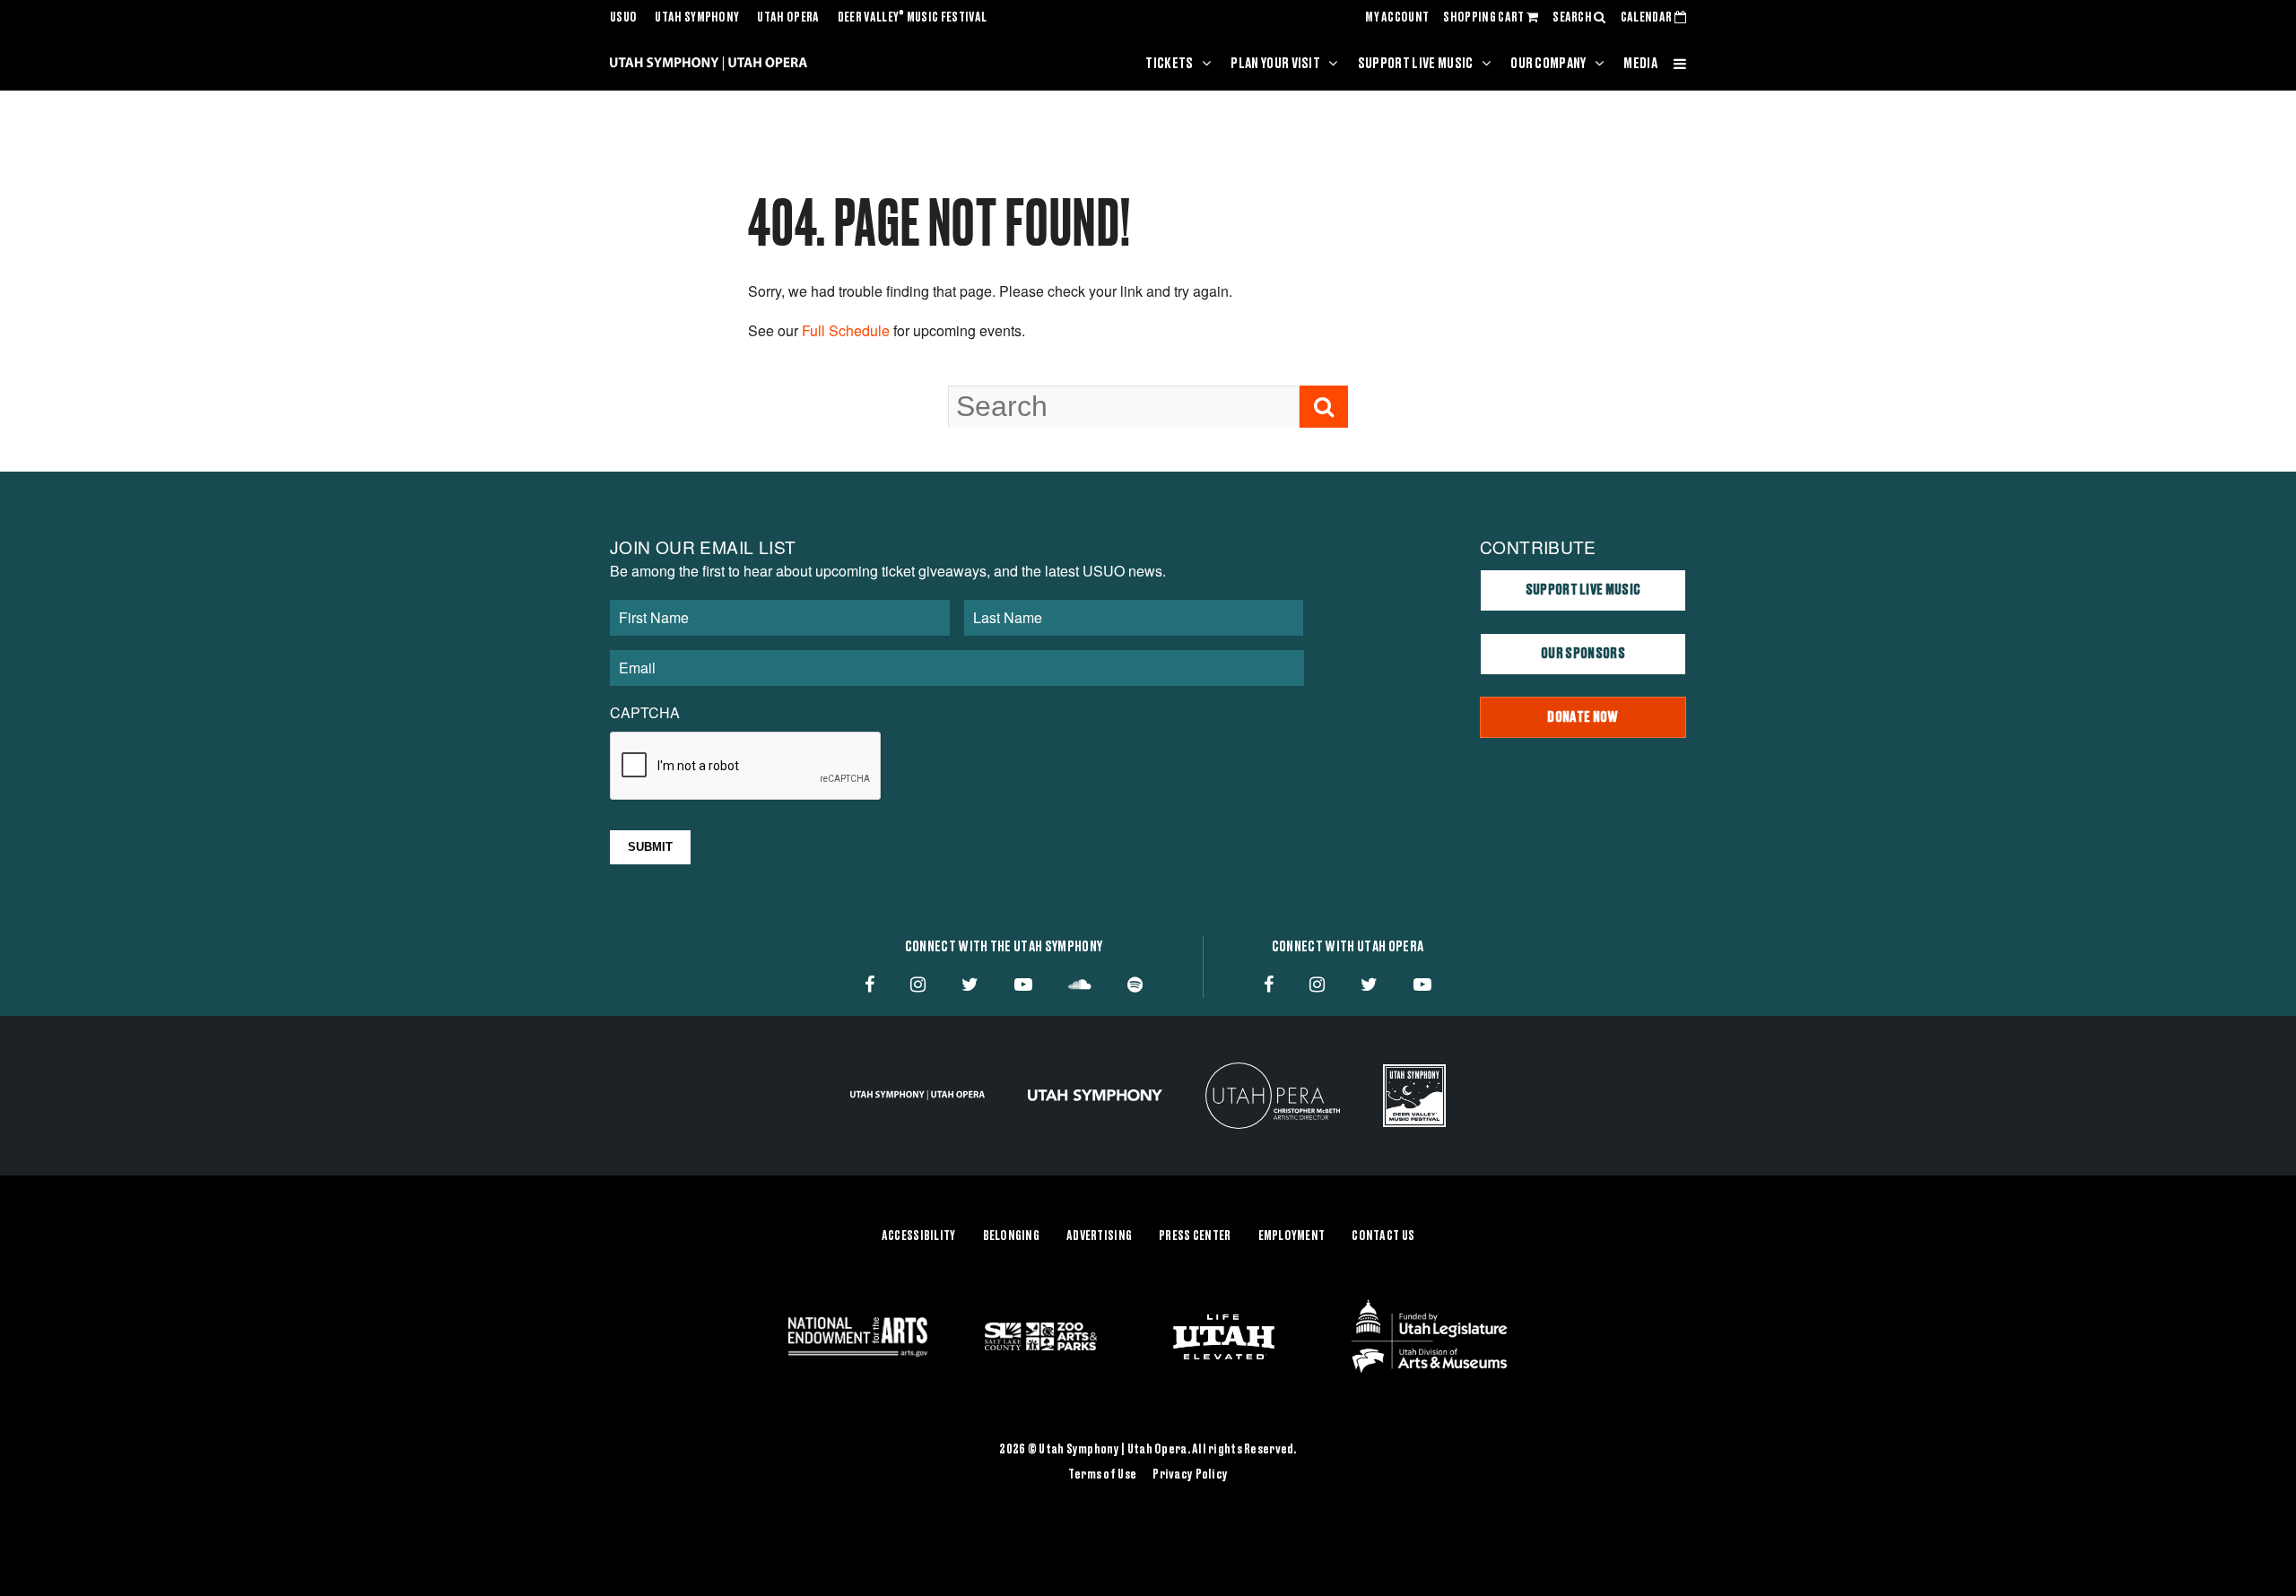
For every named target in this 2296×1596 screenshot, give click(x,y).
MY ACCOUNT (1397, 18)
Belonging (1012, 1236)
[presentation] (746, 767)
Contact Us (1383, 1236)
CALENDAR (1648, 18)
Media (1640, 64)
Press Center (1195, 1236)
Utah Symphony (697, 18)
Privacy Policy (1190, 1475)
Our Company (1548, 64)
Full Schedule (846, 330)
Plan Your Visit (1275, 64)
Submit (650, 847)
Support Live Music (1416, 64)
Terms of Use (1102, 1475)
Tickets (1169, 64)
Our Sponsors (1583, 654)
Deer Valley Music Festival (913, 18)
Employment (1292, 1236)
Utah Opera (788, 18)
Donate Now (1583, 717)
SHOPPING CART (1484, 18)
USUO (623, 18)
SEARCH (1573, 18)
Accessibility (919, 1236)
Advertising (1099, 1236)
